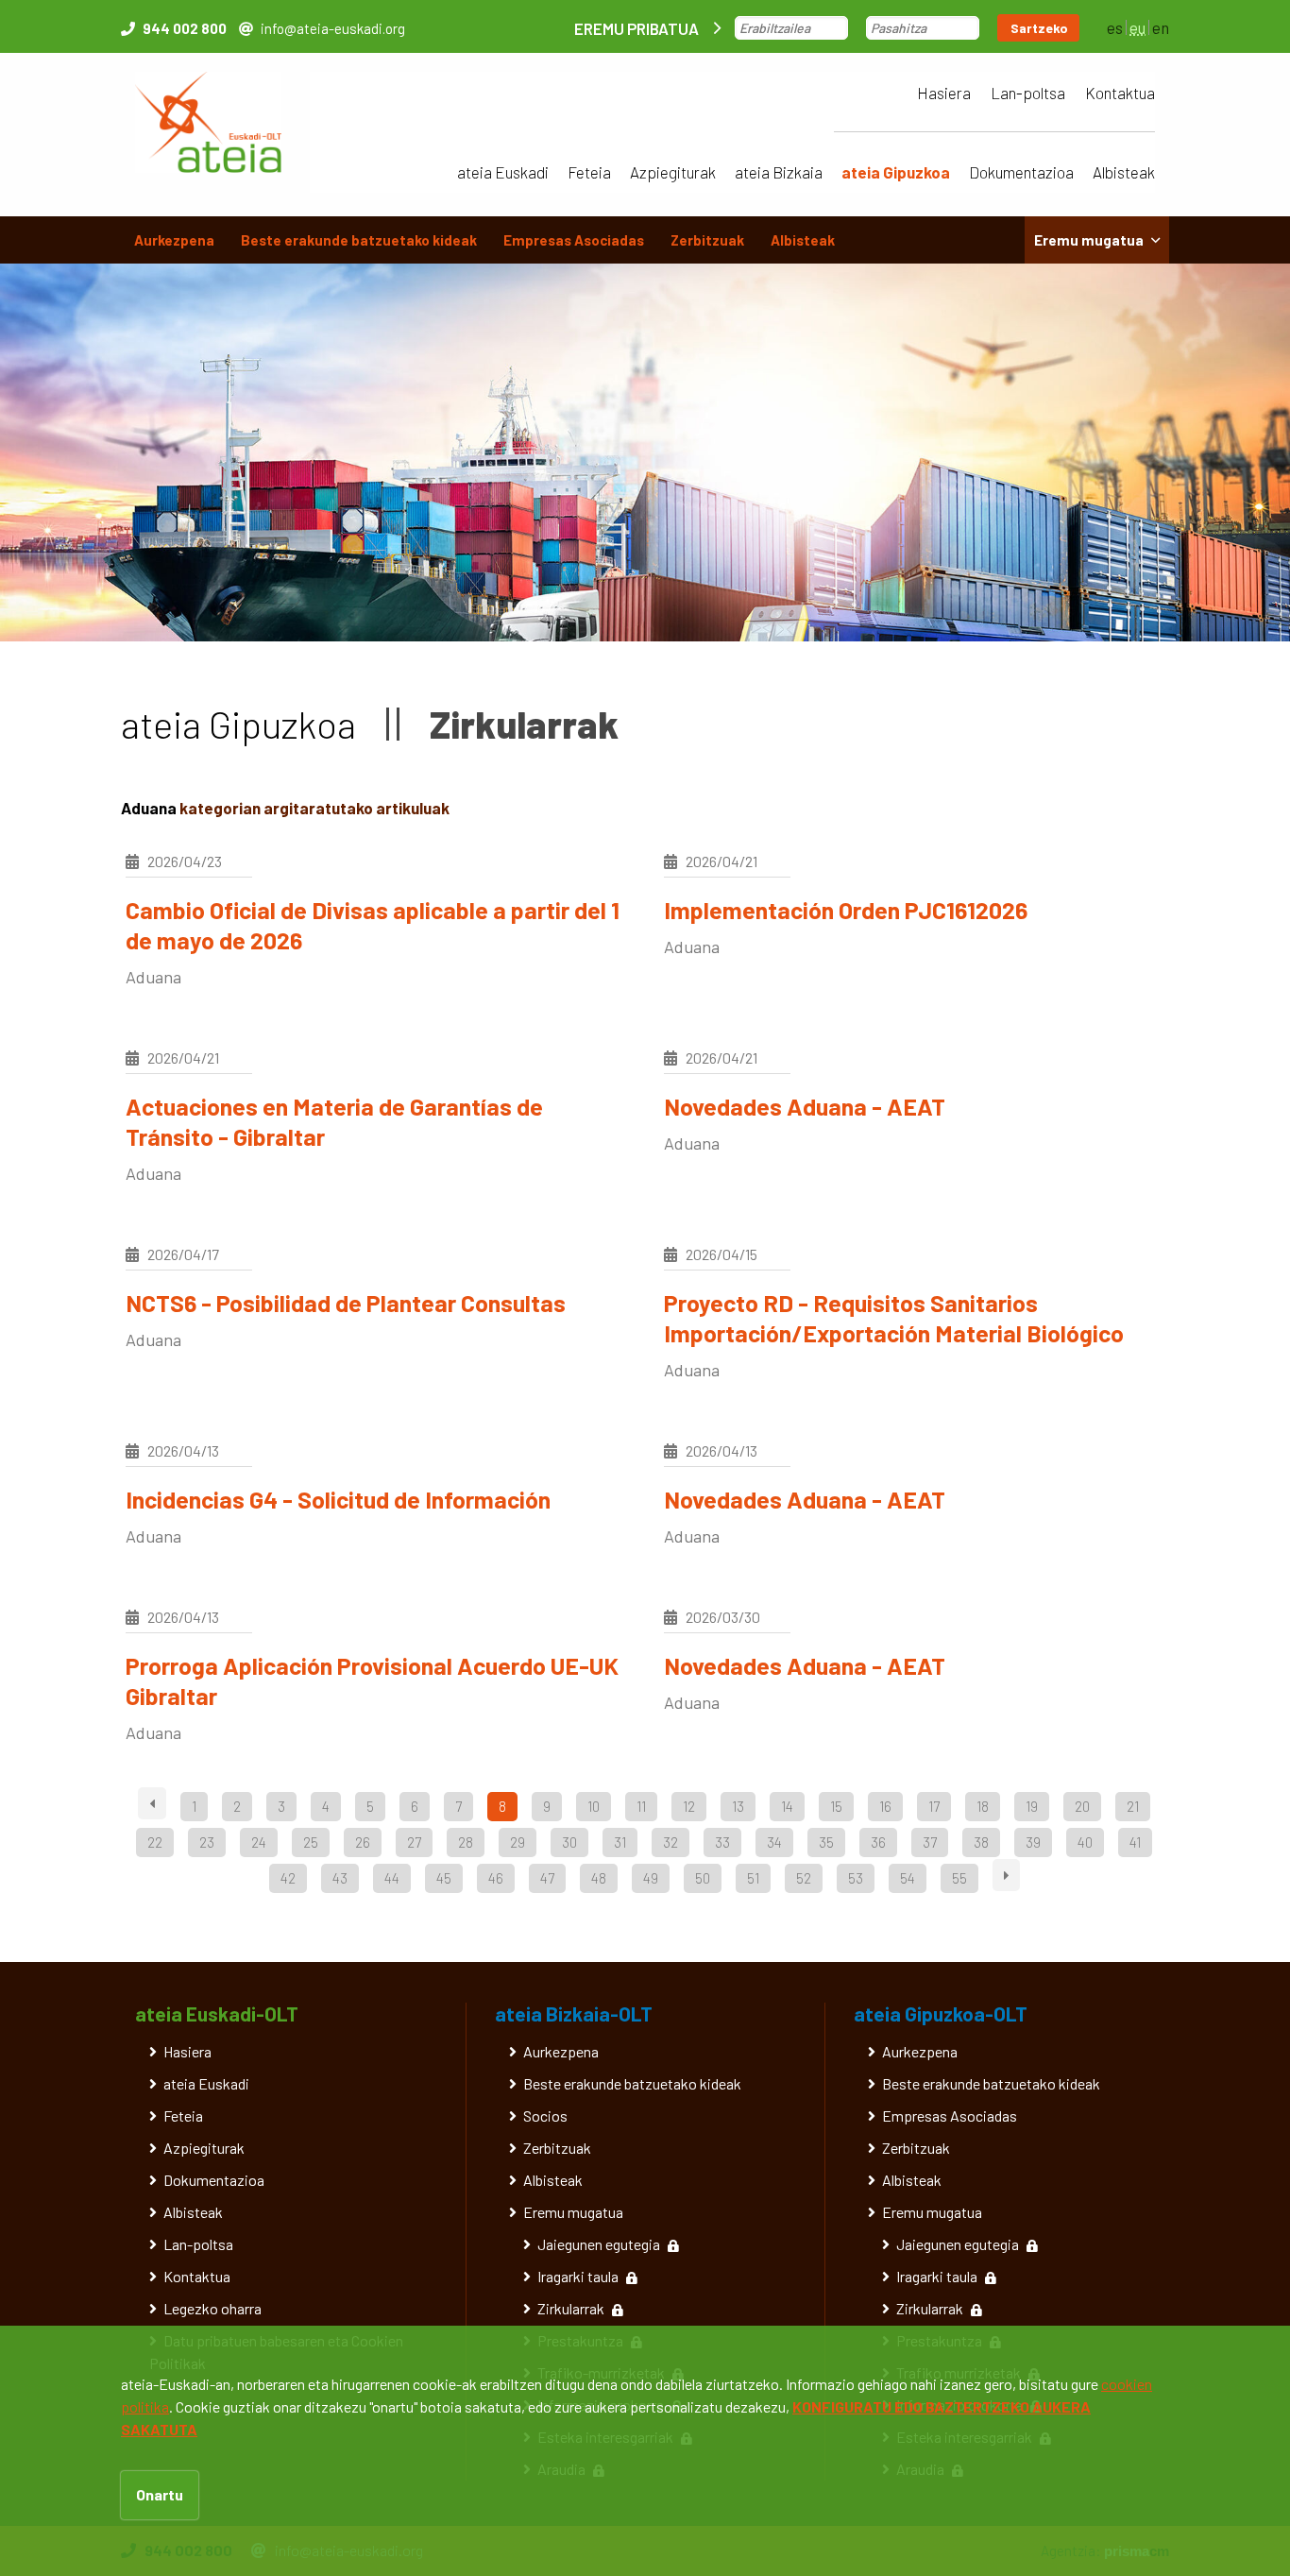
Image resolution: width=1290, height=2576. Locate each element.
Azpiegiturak (673, 172)
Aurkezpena (174, 240)
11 (641, 1806)
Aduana (153, 977)
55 (959, 1878)
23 (207, 1842)
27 (414, 1842)
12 (689, 1806)
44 (392, 1878)
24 (259, 1842)
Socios (545, 2115)
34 (774, 1842)
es (1115, 27)
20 (1082, 1806)
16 (885, 1806)
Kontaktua (1120, 93)
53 (856, 1878)
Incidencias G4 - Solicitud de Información (338, 1499)
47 (547, 1878)
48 (599, 1878)
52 (804, 1878)
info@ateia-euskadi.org (333, 28)
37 (930, 1842)
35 (826, 1842)
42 (288, 1878)
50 (703, 1878)
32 (670, 1842)
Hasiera (944, 93)
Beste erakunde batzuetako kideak (359, 240)
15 (836, 1806)
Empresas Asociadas (574, 240)
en (1161, 27)
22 (155, 1842)
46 (496, 1878)
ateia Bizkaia (779, 172)
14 (787, 1806)
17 (934, 1806)
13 (738, 1806)
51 (753, 1878)
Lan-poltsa (1028, 93)
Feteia (589, 172)
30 (569, 1842)
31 (620, 1842)
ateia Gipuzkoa (896, 172)
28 (466, 1842)
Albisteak (1124, 172)
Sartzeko (1039, 28)
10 (594, 1806)
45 (444, 1878)
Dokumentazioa (1021, 172)
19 (1032, 1806)
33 (722, 1842)
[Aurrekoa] (152, 1803)
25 (311, 1842)
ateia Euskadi (503, 172)
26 (363, 1842)
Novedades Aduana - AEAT (805, 1106)
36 (878, 1842)
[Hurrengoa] (1006, 1875)
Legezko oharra (212, 2308)
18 (983, 1806)
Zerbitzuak (707, 240)
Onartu (160, 2494)
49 (651, 1878)
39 (1033, 1842)
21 (1133, 1806)
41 (1135, 1842)
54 (908, 1878)
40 (1085, 1842)
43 (340, 1878)
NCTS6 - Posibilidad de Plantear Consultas (346, 1303)
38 (981, 1842)
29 (518, 1842)
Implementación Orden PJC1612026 (846, 910)
